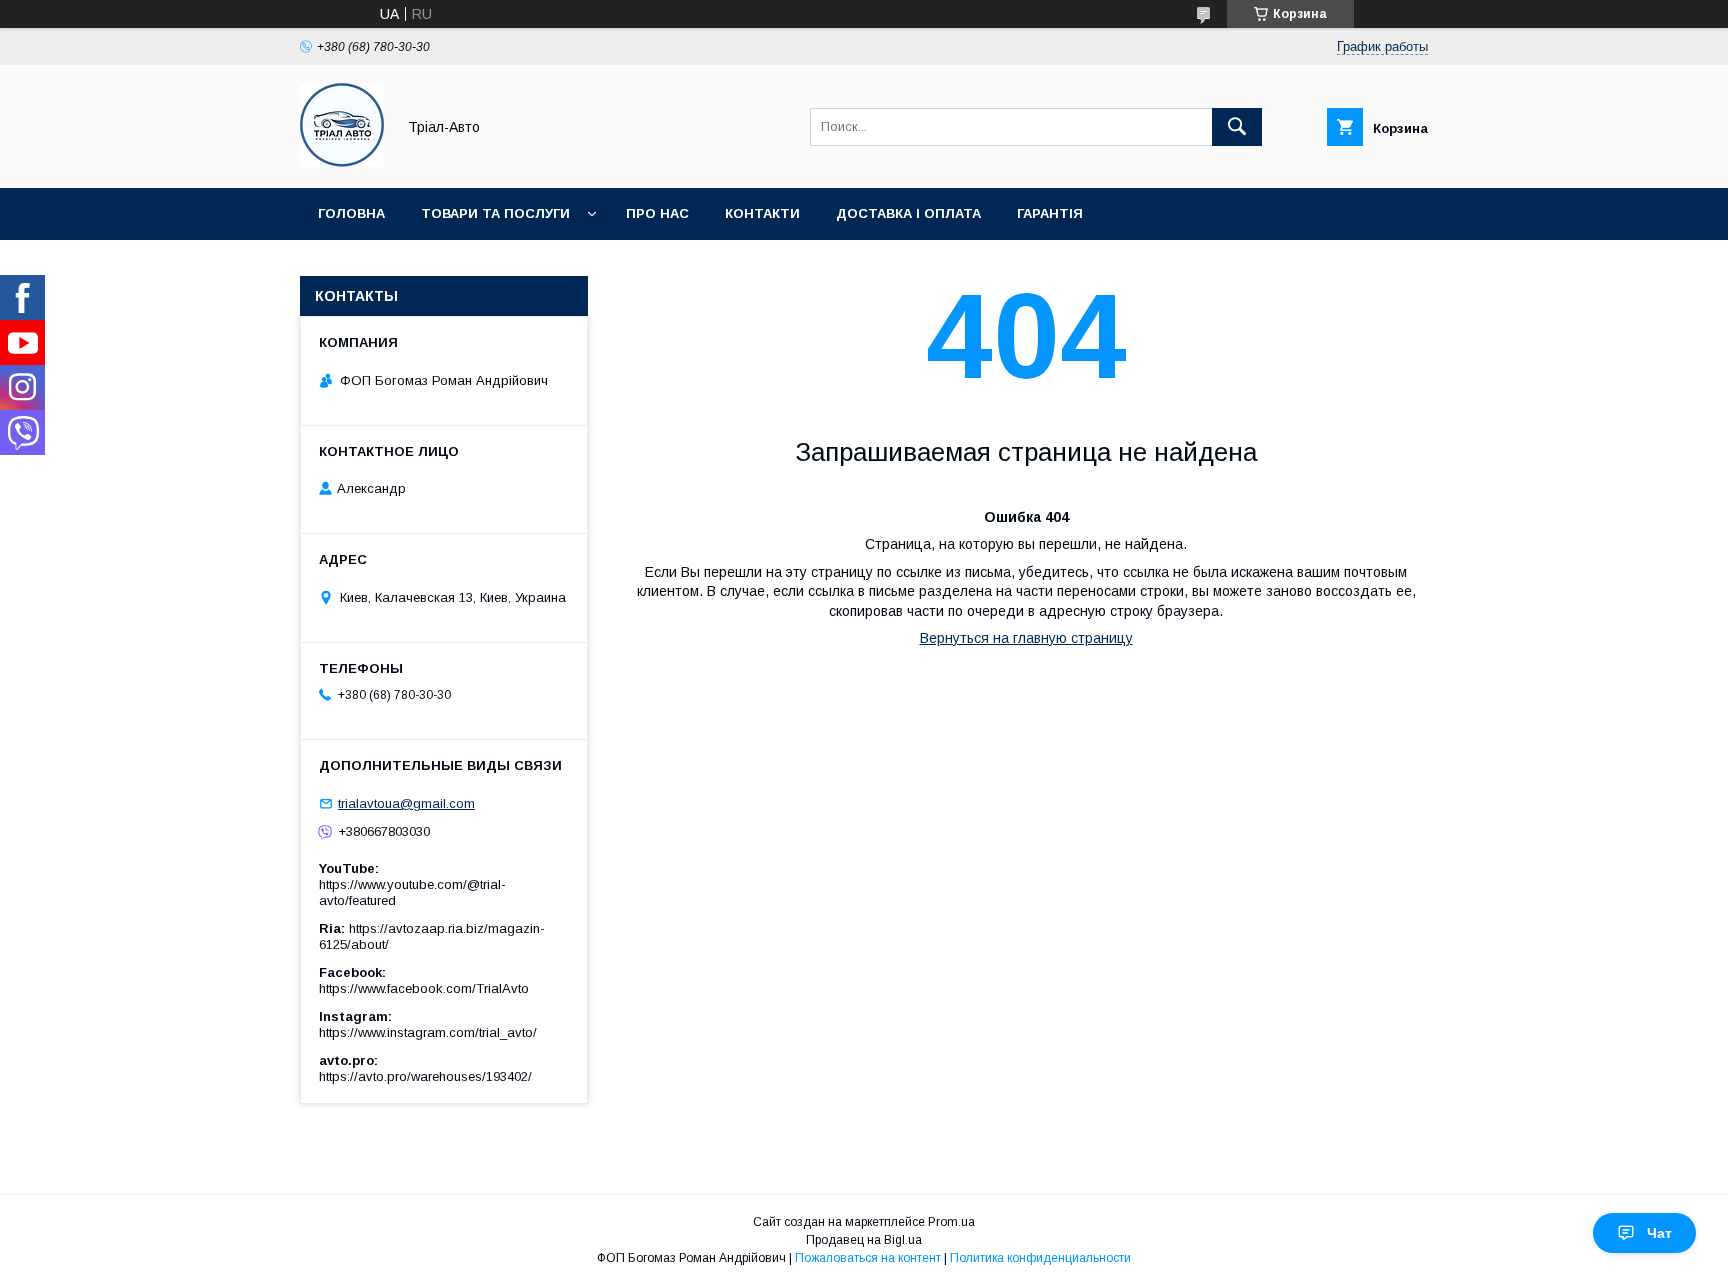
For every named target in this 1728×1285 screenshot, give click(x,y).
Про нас (657, 213)
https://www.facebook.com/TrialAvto (424, 988)
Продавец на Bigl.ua (864, 1240)
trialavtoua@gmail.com (406, 803)
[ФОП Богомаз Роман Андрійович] (342, 162)
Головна (351, 213)
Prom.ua (951, 1222)
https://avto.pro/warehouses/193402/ (425, 1076)
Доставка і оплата (908, 213)
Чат (1659, 1233)
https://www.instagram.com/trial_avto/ (428, 1032)
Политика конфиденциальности (1040, 1258)
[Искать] (1237, 127)
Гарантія (1050, 213)
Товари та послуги (495, 213)
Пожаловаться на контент (868, 1258)
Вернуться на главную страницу (1026, 638)
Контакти (762, 213)
